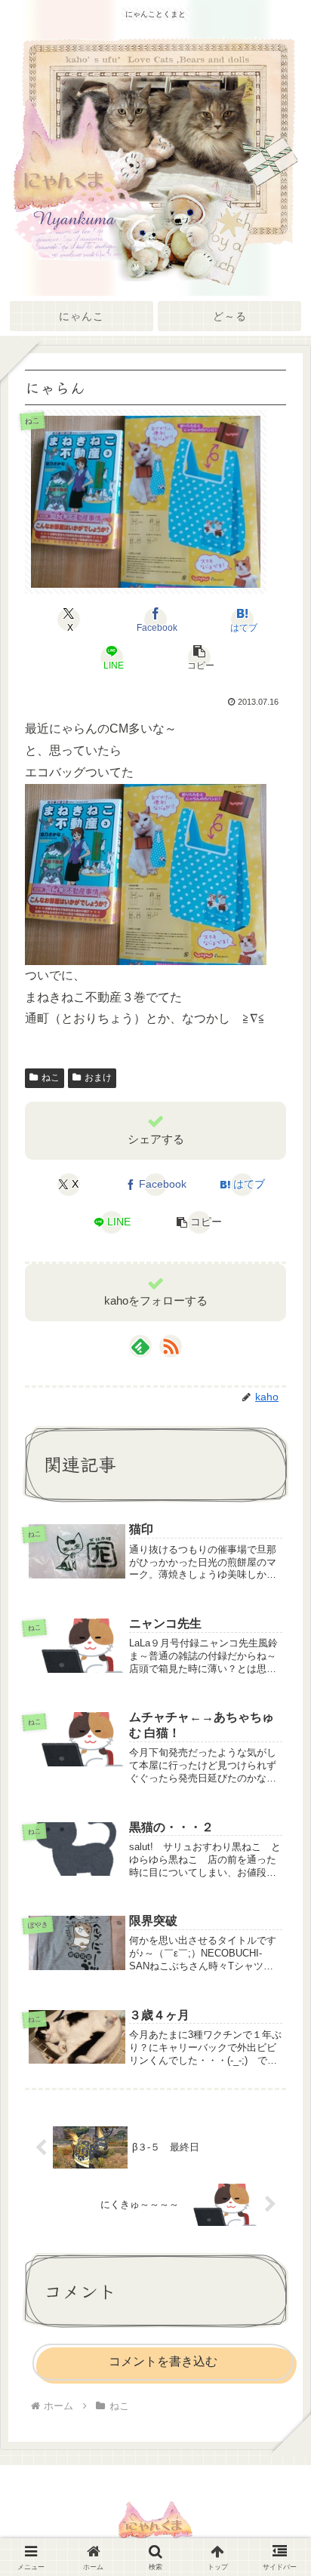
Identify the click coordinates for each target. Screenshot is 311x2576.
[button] (199, 657)
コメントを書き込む (163, 2361)
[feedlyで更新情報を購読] (140, 1346)
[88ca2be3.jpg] (146, 873)
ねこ (51, 1077)
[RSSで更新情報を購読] (171, 1346)
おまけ (98, 1077)
